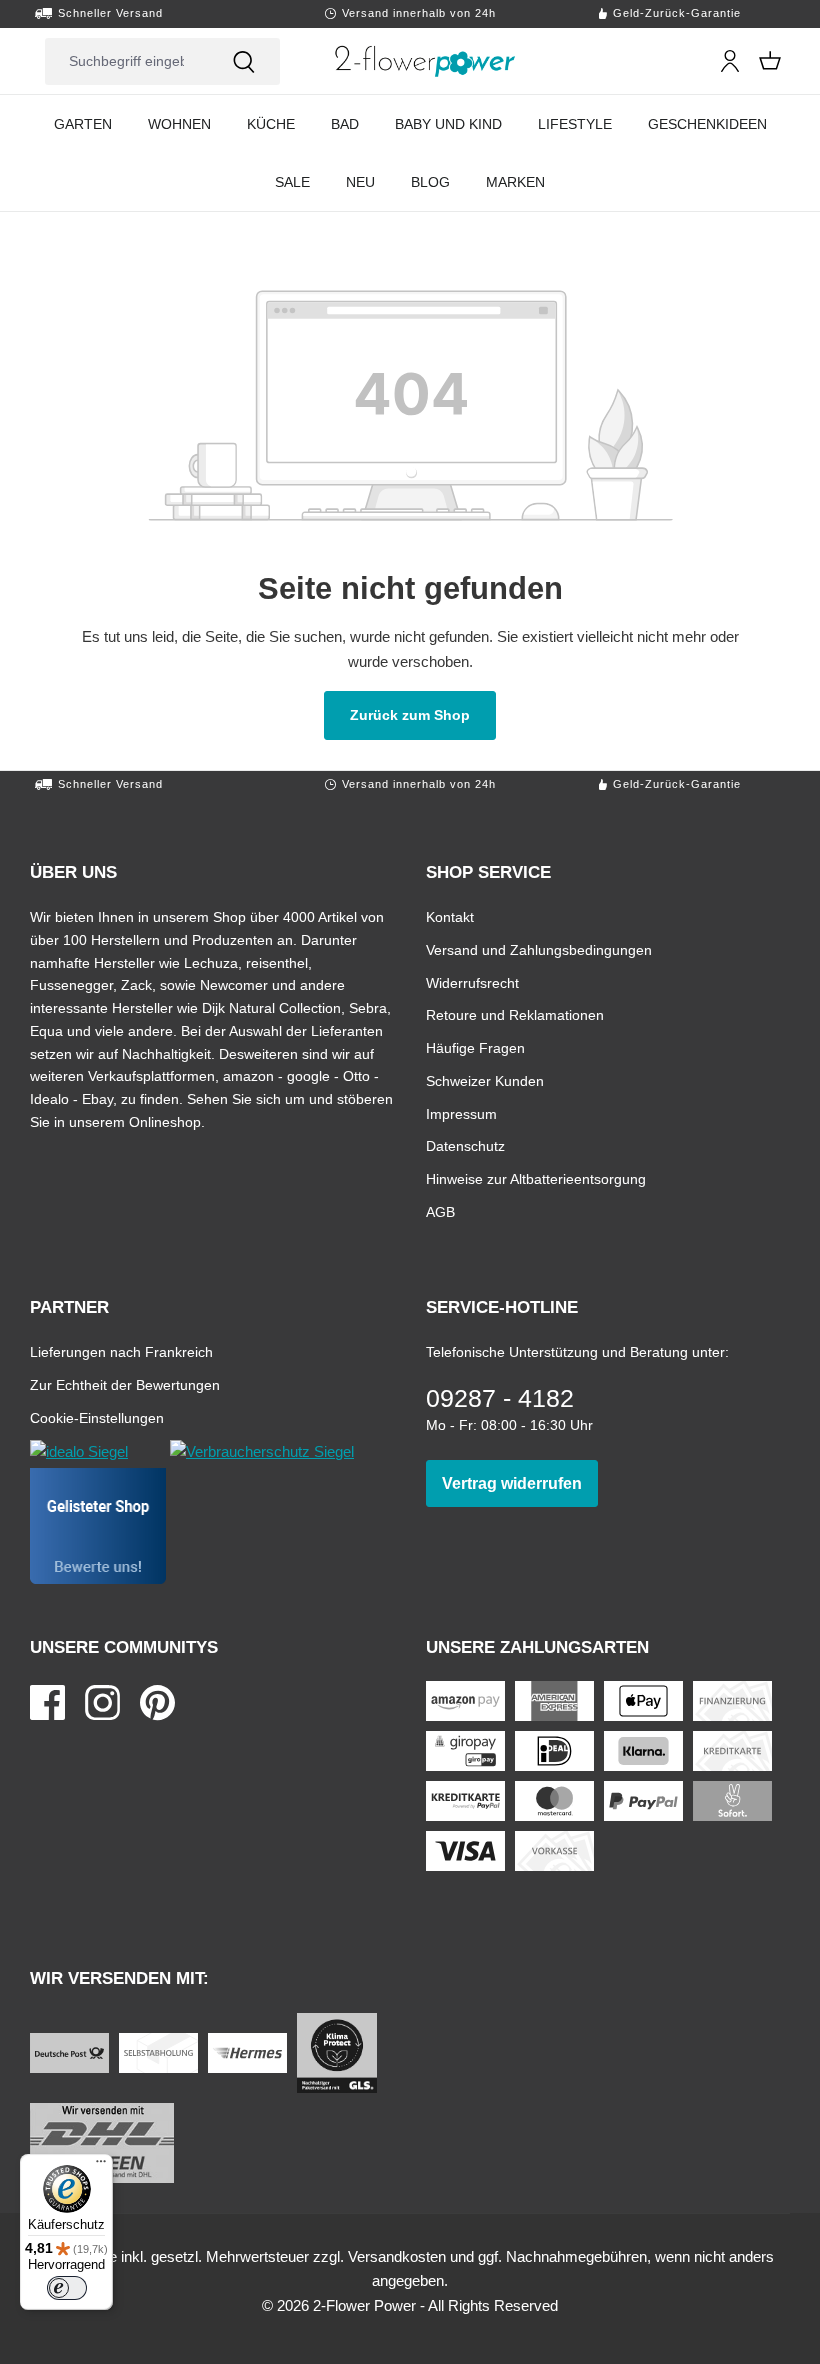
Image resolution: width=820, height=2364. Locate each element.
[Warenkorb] (770, 61)
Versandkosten (397, 2256)
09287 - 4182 (500, 1398)
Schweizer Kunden (485, 1080)
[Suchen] (244, 61)
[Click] (425, 61)
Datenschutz (465, 1145)
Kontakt (450, 916)
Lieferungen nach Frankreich (121, 1351)
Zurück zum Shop (423, 714)
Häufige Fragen (475, 1047)
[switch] (67, 2288)
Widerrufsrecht (472, 982)
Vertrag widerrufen (520, 1483)
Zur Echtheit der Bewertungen (125, 1384)
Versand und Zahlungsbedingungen (539, 949)
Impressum (461, 1113)
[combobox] (126, 61)
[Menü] (101, 2166)
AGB (440, 1211)
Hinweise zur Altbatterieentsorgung (536, 1178)
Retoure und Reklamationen (515, 1014)
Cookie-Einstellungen (97, 1417)
